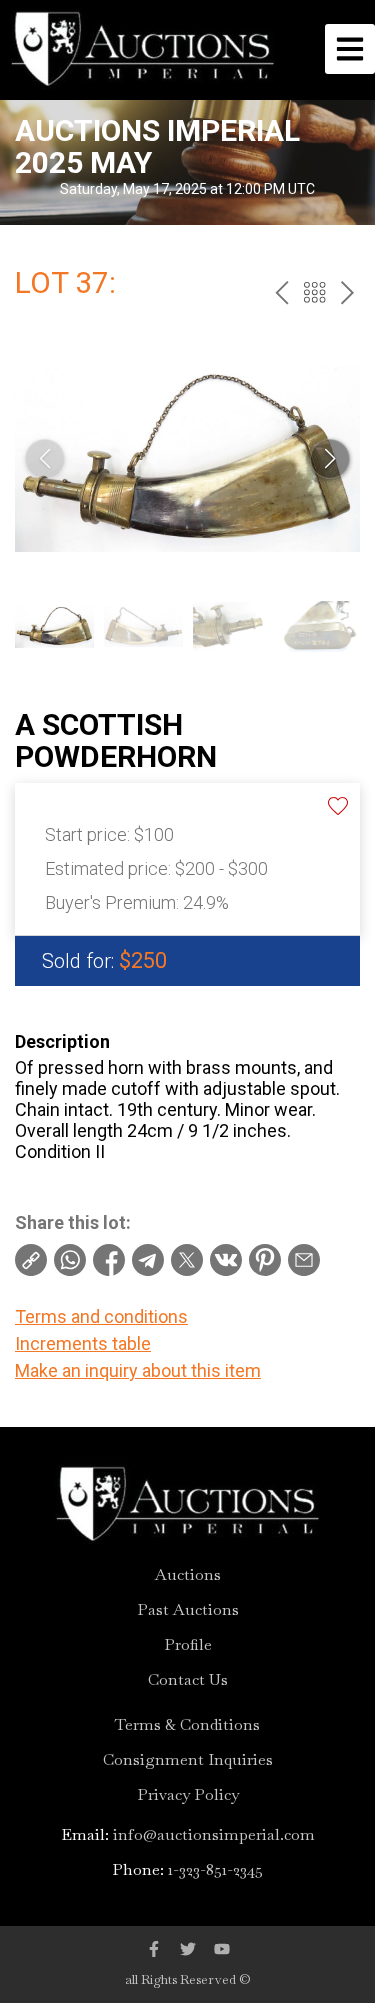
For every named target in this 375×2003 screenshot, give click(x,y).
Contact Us (188, 1680)
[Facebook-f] (154, 1949)
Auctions (188, 1575)
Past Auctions (188, 1610)
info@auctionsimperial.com (214, 1834)
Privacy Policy (188, 1795)
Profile (188, 1645)
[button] (330, 459)
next (347, 292)
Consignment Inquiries (188, 1760)
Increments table (83, 1343)
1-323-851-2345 (215, 1869)
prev (281, 292)
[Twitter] (188, 1949)
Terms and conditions (101, 1316)
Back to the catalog (314, 292)
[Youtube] (222, 1949)
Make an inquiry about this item (138, 1370)
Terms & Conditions (187, 1725)
